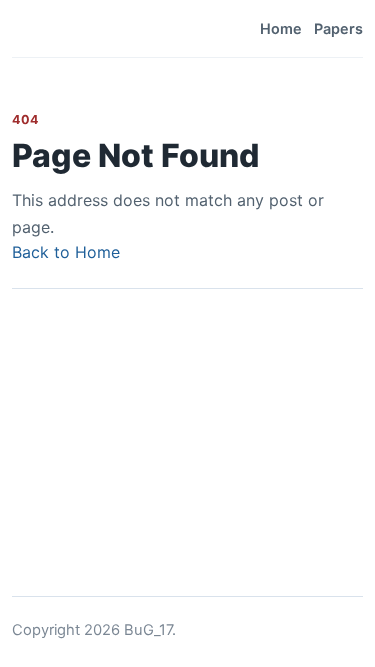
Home (281, 28)
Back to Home (66, 252)
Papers (338, 28)
